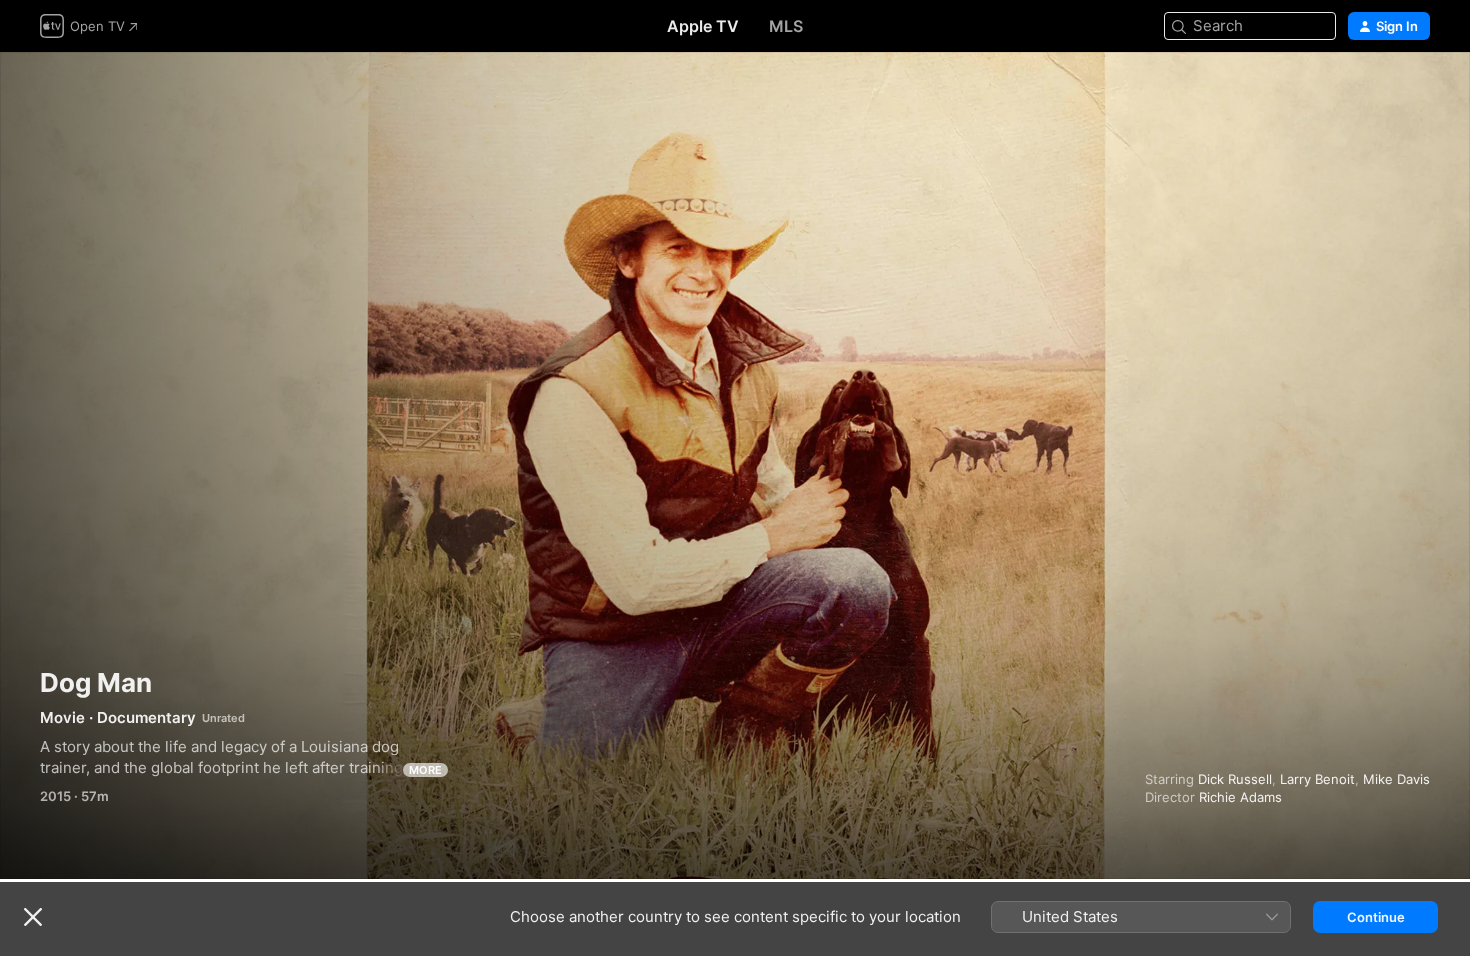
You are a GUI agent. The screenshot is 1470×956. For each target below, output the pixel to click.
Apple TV (703, 26)
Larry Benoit (1317, 779)
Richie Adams (1240, 797)
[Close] (33, 917)
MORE (425, 770)
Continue (1376, 917)
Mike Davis (1396, 779)
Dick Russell (1235, 779)
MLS (786, 26)
